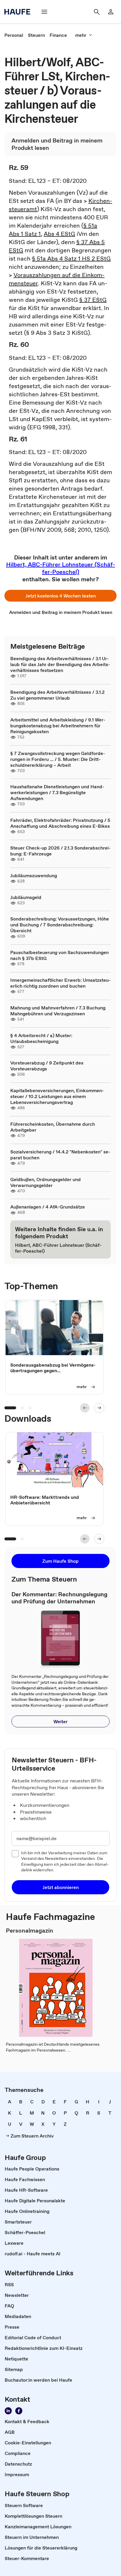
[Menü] (44, 12)
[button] (60, 596)
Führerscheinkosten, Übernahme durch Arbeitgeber (53, 1127)
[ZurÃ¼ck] (85, 1408)
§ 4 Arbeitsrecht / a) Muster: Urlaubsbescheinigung (41, 1038)
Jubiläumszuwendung (34, 875)
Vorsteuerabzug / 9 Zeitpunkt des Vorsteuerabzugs (47, 1066)
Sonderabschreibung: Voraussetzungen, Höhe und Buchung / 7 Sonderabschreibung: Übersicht (60, 925)
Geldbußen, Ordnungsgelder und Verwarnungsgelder (46, 1182)
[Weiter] (99, 1408)
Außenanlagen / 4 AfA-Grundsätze (48, 1207)
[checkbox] (15, 1854)
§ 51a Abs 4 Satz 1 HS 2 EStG (71, 259)
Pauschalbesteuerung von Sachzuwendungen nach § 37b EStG (59, 955)
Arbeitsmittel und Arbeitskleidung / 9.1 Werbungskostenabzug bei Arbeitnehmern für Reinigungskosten (58, 726)
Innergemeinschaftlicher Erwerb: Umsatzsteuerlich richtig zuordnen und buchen (60, 983)
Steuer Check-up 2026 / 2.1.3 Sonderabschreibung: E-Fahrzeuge (60, 851)
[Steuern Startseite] (19, 12)
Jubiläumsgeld (26, 897)
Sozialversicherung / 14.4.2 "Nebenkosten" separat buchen (60, 1155)
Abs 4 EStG (59, 234)
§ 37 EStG (93, 300)
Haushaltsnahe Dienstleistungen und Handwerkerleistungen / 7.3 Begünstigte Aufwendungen (57, 792)
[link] (14, 35)
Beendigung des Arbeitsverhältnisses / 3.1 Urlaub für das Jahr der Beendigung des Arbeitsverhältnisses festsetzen (60, 664)
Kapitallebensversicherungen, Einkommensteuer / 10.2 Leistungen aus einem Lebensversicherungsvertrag (57, 1096)
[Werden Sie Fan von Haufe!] (19, 2411)
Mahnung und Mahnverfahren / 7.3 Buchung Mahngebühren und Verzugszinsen (58, 1011)
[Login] (111, 12)
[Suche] (97, 12)
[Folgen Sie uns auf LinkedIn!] (8, 2411)
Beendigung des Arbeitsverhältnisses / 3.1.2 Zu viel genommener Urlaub (57, 695)
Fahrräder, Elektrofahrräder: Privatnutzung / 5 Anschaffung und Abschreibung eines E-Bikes (60, 823)
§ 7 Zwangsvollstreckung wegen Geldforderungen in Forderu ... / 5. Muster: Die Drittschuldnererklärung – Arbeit (58, 759)
